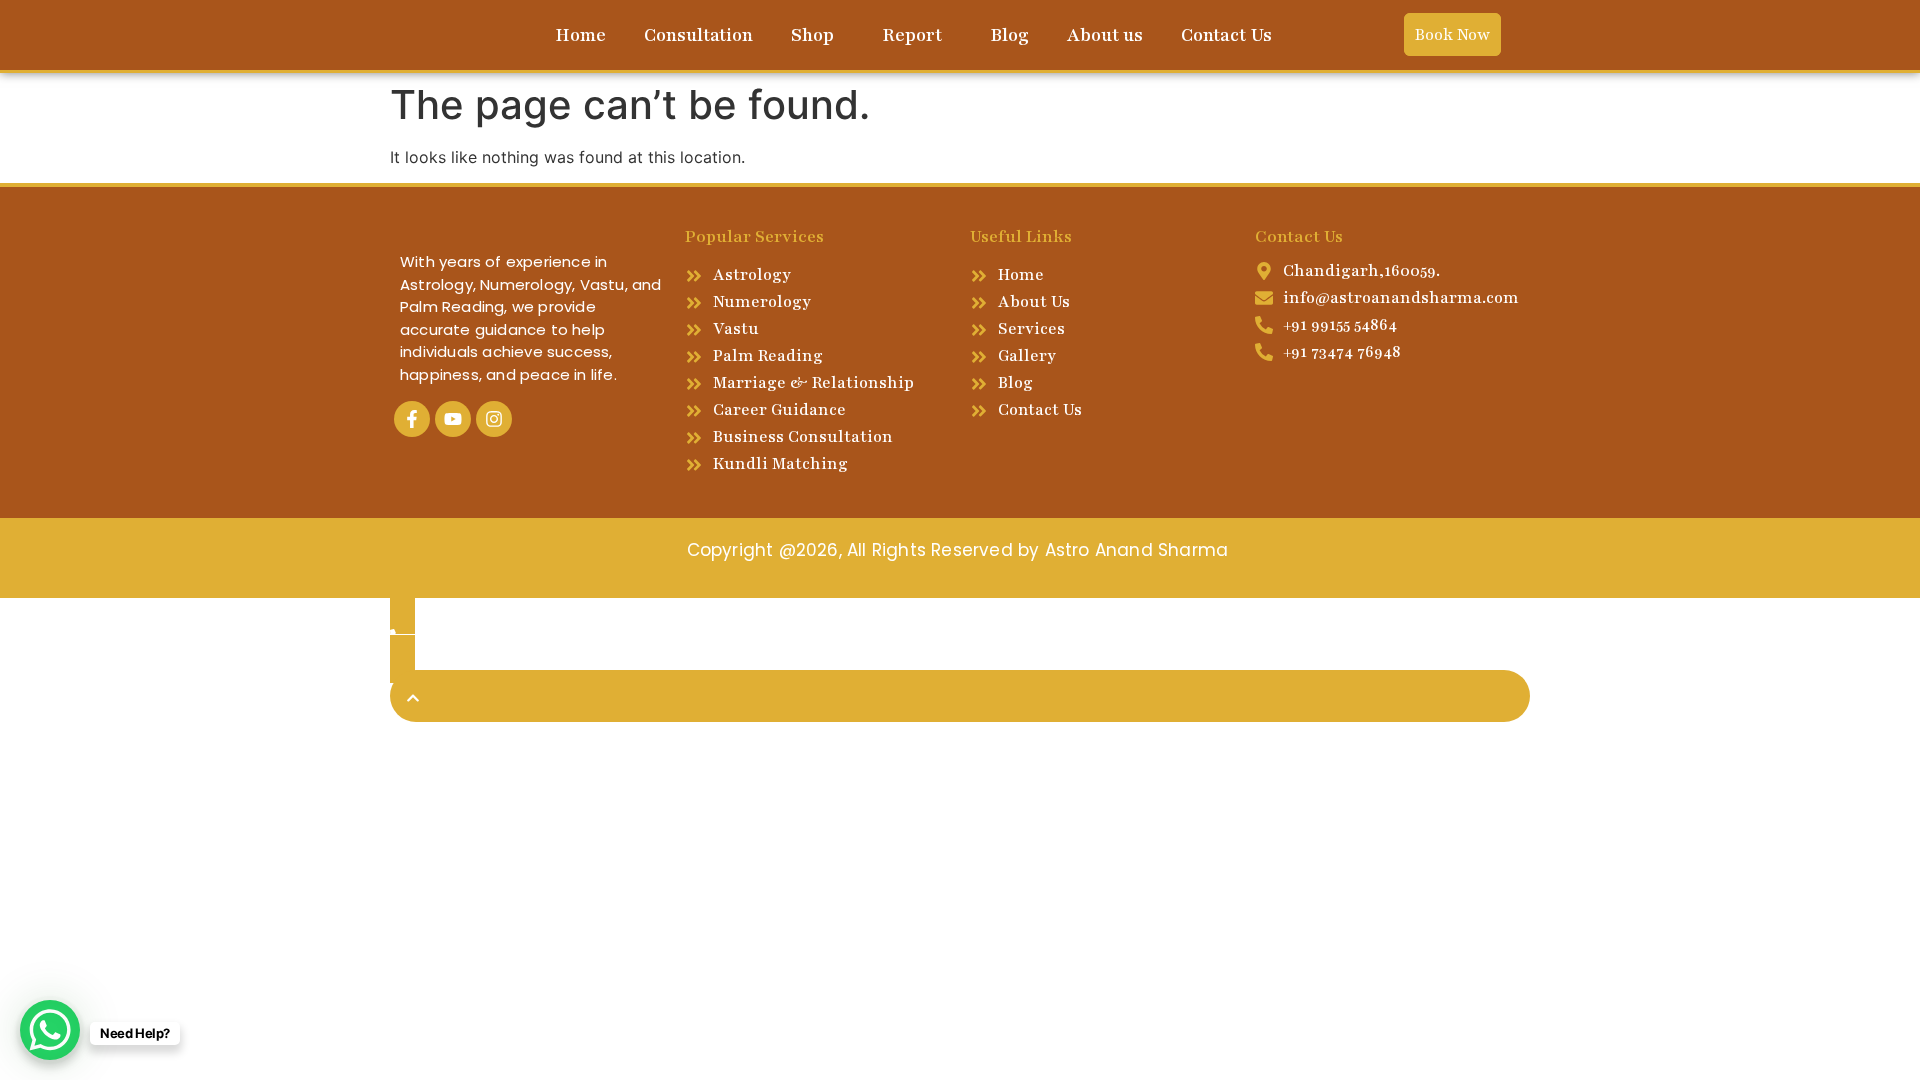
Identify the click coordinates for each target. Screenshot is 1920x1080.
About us (1105, 35)
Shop (812, 35)
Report (912, 35)
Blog (1009, 35)
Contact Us (1226, 35)
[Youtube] (453, 419)
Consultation (698, 35)
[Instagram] (494, 419)
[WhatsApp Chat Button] (50, 1030)
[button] (817, 35)
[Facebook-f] (412, 419)
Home (580, 35)
